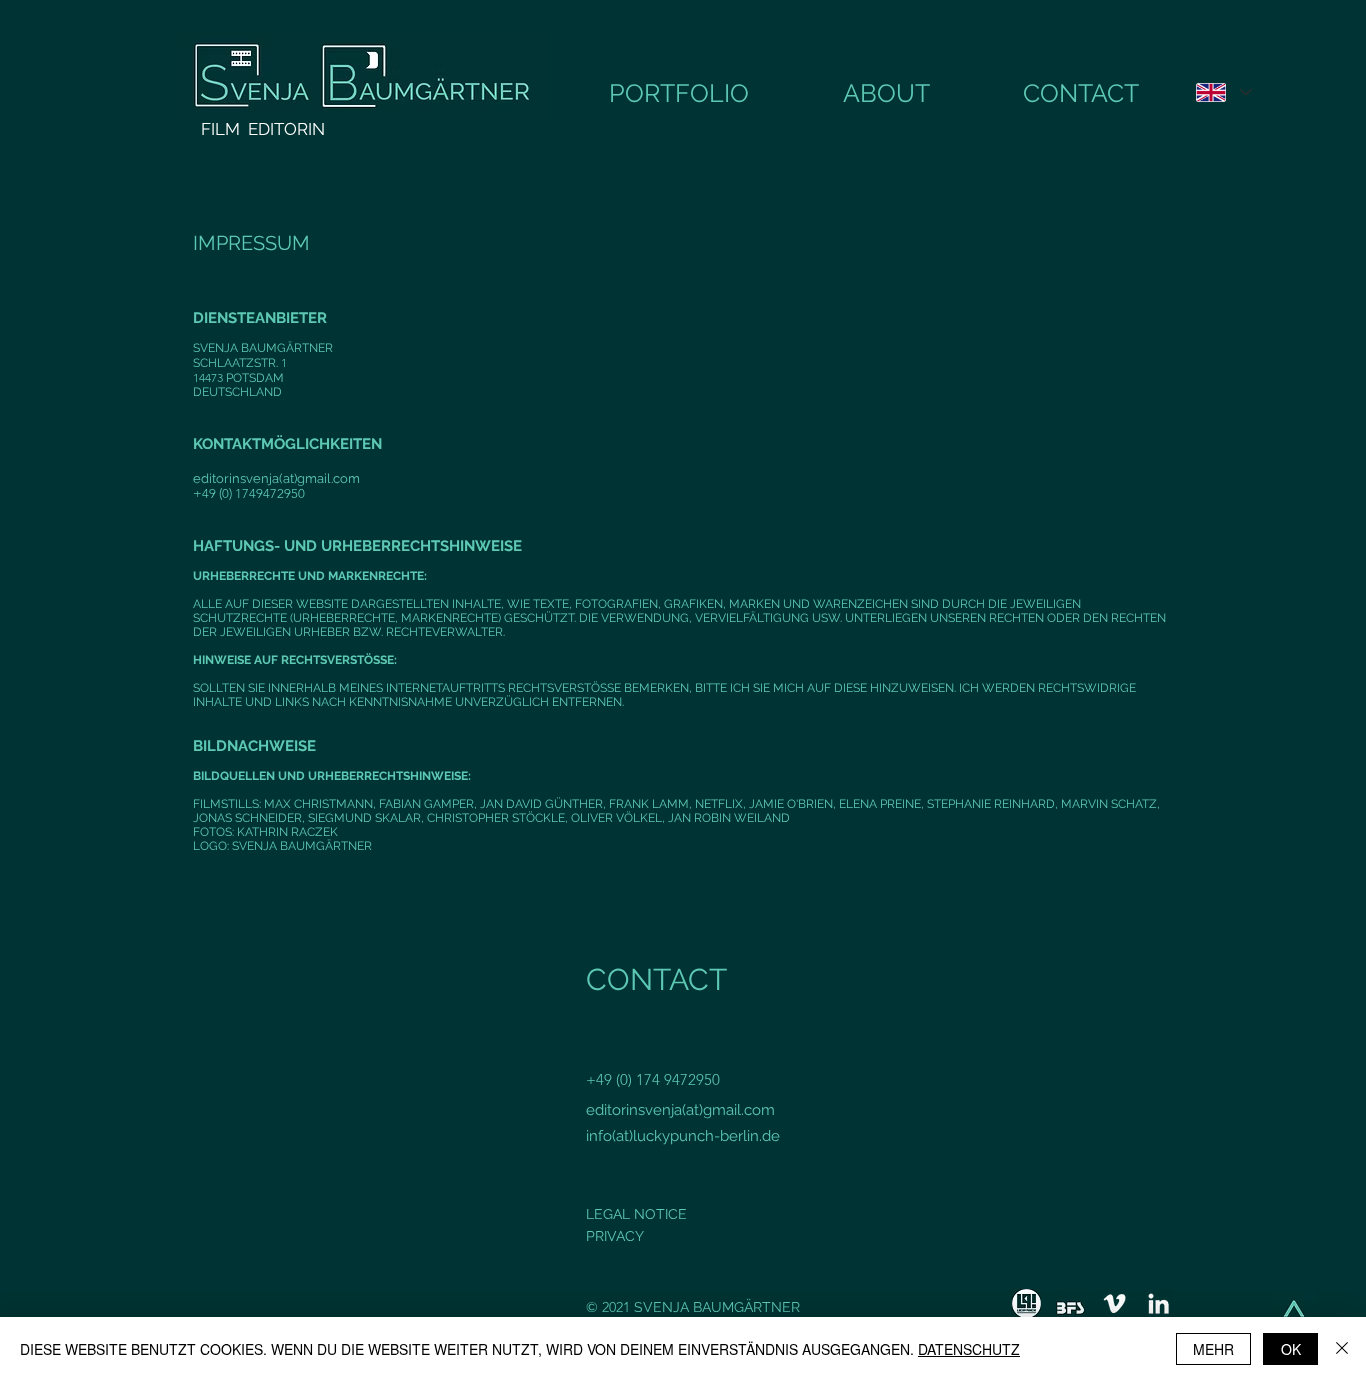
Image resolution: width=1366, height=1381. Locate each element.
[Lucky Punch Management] (1026, 1303)
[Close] (1342, 1349)
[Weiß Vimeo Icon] (1114, 1303)
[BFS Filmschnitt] (1070, 1303)
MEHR (1213, 1349)
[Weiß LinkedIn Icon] (1158, 1303)
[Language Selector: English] (1223, 92)
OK (1291, 1349)
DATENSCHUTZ (969, 1349)
